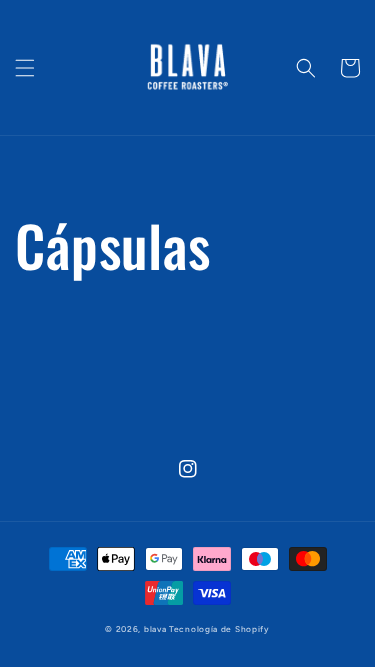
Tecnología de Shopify (219, 629)
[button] (25, 68)
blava (155, 629)
